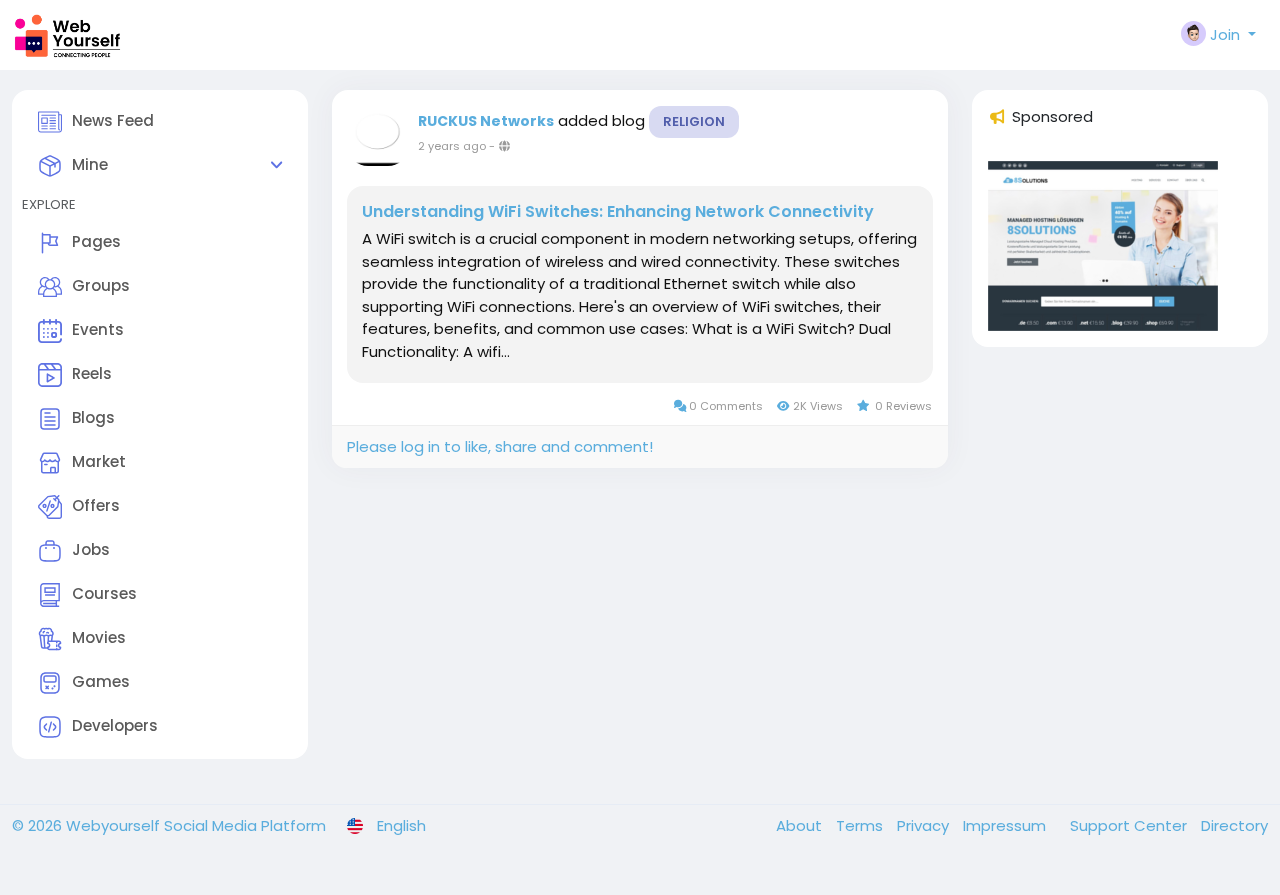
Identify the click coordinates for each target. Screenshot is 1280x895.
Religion (694, 121)
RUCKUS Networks (486, 121)
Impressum (1006, 825)
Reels (92, 373)
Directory (1234, 825)
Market (99, 461)
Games (101, 681)
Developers (115, 725)
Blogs (93, 417)
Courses (104, 593)
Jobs (91, 549)
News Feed (113, 120)
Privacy (925, 825)
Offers (96, 505)
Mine (90, 164)
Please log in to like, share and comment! (500, 446)
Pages (96, 241)
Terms (861, 825)
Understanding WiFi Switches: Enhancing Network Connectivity (618, 212)
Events (98, 329)
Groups (101, 285)
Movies (99, 637)
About (801, 825)
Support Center (1130, 825)
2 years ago (452, 146)
